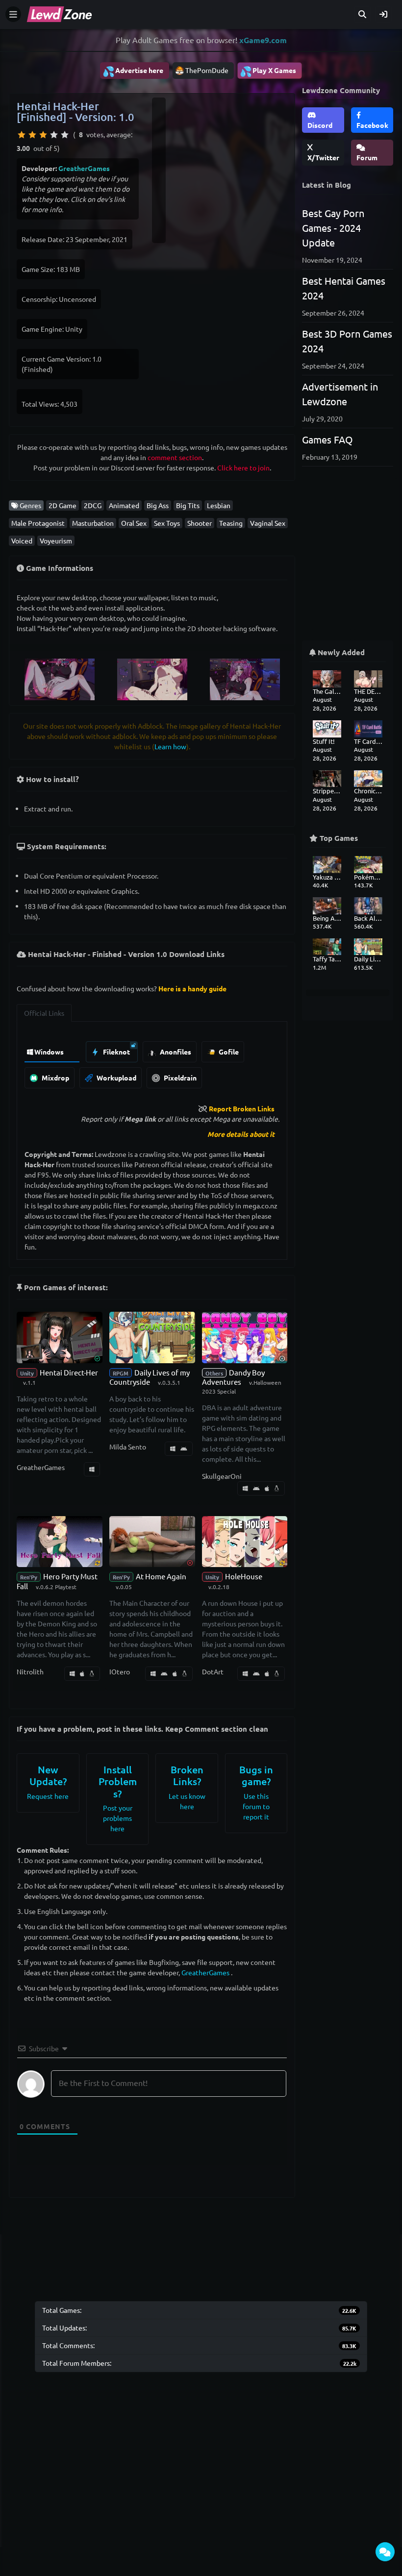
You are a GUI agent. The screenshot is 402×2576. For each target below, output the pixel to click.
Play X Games (268, 71)
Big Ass (158, 505)
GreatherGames (84, 168)
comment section (175, 457)
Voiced (22, 540)
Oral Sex (134, 523)
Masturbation (93, 523)
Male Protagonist (38, 523)
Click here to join (243, 467)
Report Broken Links (242, 1108)
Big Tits (188, 505)
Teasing (231, 523)
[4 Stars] (54, 135)
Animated (124, 505)
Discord (320, 125)
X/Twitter (323, 157)
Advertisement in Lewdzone (340, 394)
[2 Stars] (32, 135)
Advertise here (133, 71)
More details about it (241, 1134)
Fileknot (116, 1052)
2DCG (93, 505)
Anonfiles (175, 1052)
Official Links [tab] (44, 1013)
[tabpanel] (152, 1062)
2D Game (63, 505)
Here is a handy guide (192, 988)
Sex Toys (167, 523)
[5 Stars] (65, 135)
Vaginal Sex (268, 523)
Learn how (170, 746)
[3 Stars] (43, 135)
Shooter (200, 523)
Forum (367, 157)
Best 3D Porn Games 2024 (347, 341)
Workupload (116, 1078)
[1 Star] (22, 135)
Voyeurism (56, 540)
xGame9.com (263, 40)
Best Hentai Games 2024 (344, 288)
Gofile (228, 1052)
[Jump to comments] (385, 2552)
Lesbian (219, 505)
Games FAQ (327, 439)
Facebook (372, 125)
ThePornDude (207, 70)
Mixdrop (55, 1078)
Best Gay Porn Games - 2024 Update (333, 228)
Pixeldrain (179, 1078)
